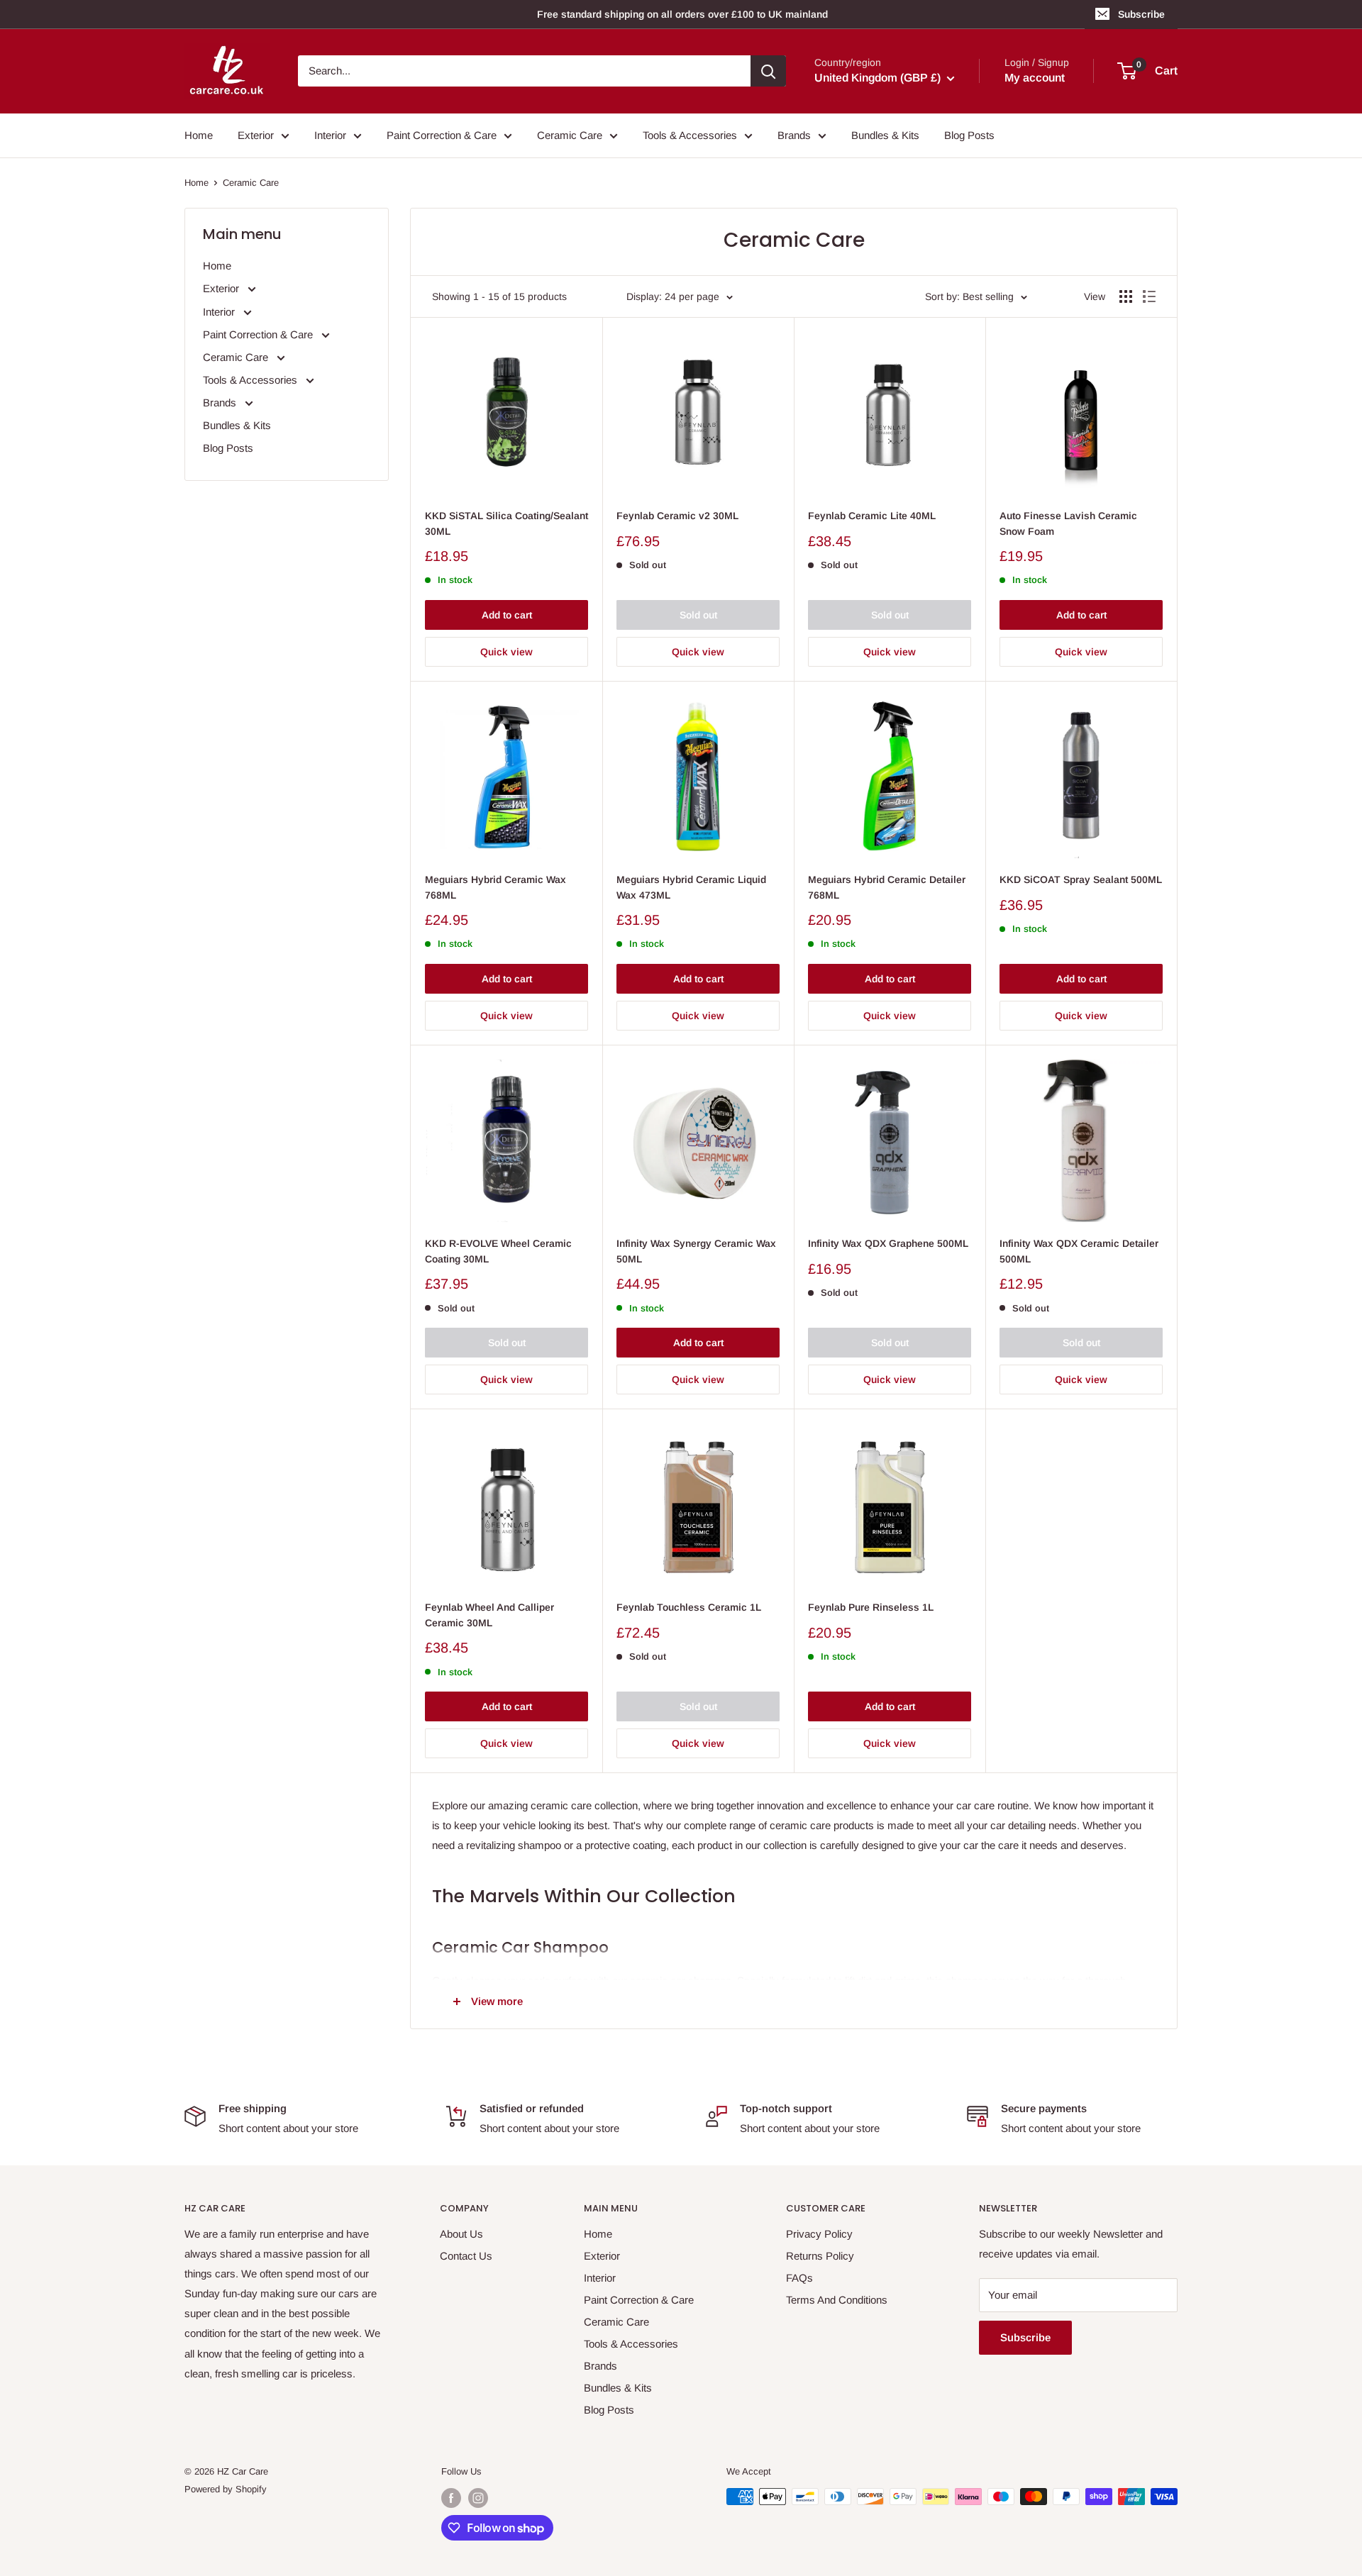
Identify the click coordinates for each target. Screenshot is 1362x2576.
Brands (794, 135)
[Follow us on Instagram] (478, 2498)
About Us (461, 2234)
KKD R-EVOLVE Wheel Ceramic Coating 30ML (498, 1251)
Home (199, 135)
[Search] (768, 71)
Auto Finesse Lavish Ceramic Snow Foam (1068, 523)
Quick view (506, 652)
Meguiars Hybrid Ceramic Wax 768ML (495, 887)
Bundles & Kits (885, 135)
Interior (330, 135)
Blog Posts (969, 135)
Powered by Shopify (226, 2489)
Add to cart (507, 615)
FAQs (799, 2278)
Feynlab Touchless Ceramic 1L (689, 1607)
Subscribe (1141, 14)
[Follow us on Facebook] (451, 2498)
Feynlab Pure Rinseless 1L (871, 1607)
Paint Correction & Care (442, 135)
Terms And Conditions (837, 2300)
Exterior (256, 135)
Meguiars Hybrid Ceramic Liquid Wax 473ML (691, 887)
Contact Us (466, 2256)
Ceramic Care (570, 135)
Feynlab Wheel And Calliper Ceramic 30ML (489, 1615)
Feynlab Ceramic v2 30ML (677, 516)
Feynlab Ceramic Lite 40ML (872, 516)
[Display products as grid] (1126, 296)
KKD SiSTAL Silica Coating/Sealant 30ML (506, 523)
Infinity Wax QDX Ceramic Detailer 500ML (1079, 1251)
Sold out (698, 615)
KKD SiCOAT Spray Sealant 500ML (1081, 879)
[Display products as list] (1149, 296)
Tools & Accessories (690, 135)
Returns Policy (820, 2256)
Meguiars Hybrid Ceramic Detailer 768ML (887, 887)
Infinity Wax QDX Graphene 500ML (888, 1243)
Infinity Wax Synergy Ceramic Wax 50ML (696, 1251)
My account (1035, 78)
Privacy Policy (819, 2234)
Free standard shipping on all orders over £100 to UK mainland (682, 14)
